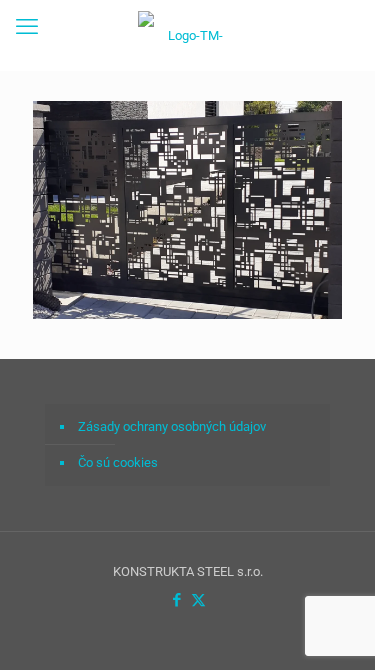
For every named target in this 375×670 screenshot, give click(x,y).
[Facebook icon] (177, 600)
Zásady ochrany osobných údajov (172, 426)
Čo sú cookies (118, 462)
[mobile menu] (27, 27)
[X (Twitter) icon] (198, 600)
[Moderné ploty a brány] (187, 35)
